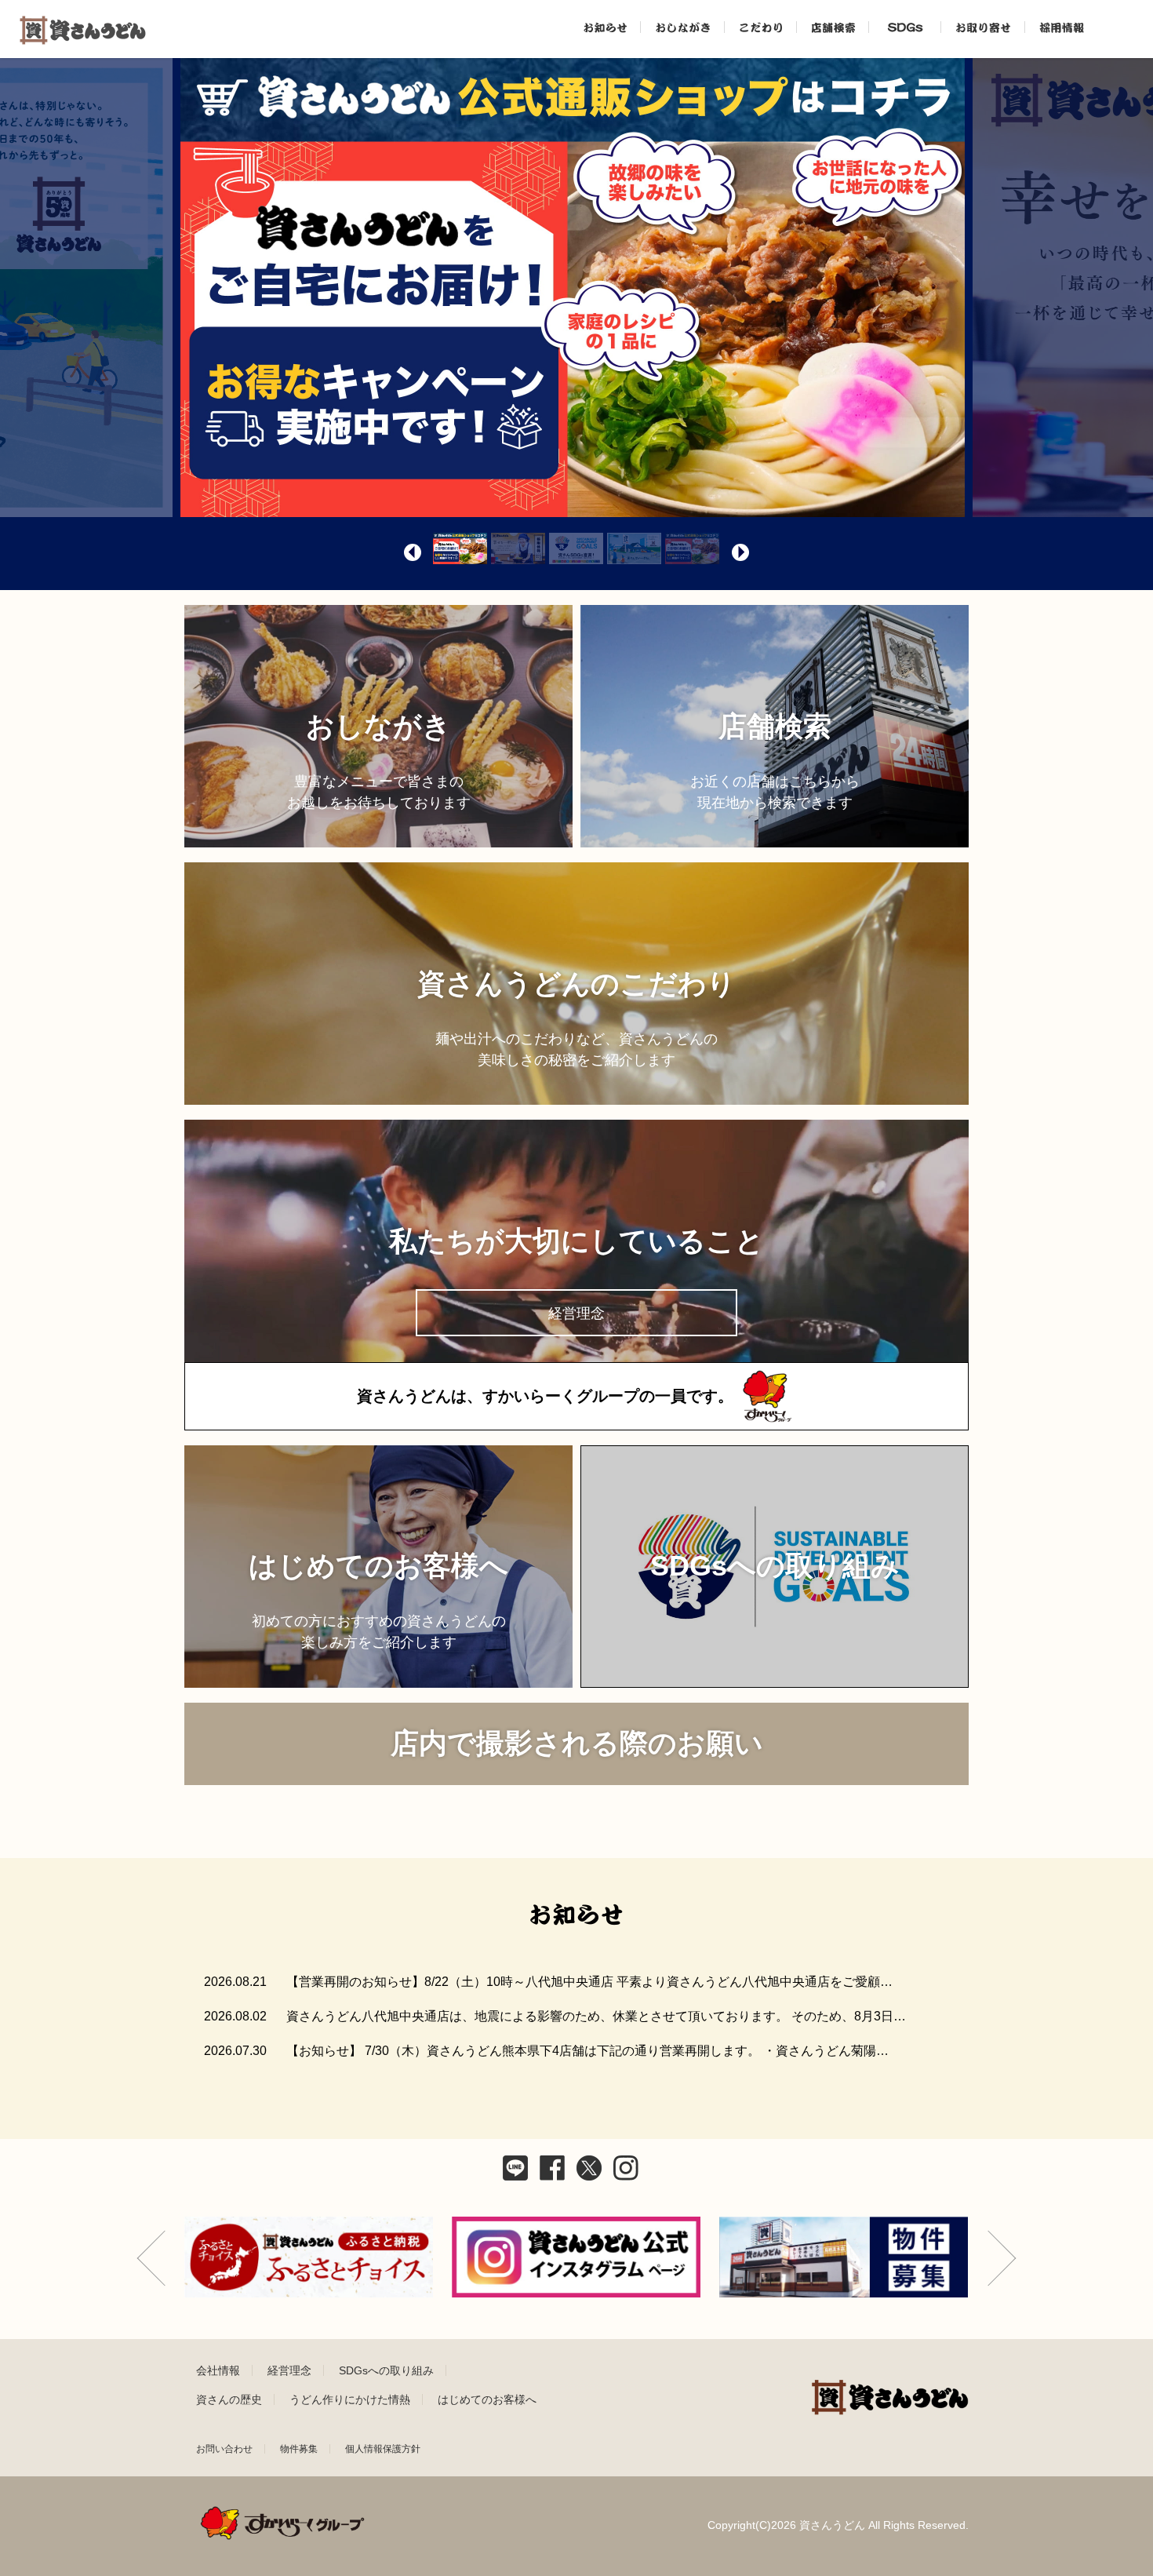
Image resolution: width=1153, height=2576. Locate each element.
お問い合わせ (224, 2449)
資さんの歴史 (229, 2399)
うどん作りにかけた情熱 (350, 2399)
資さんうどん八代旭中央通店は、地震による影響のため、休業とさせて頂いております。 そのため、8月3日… (596, 2016)
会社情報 (218, 2370)
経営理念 (289, 2370)
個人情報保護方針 (383, 2449)
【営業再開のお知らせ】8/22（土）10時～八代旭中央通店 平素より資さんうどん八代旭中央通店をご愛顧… (589, 1982)
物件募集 (299, 2449)
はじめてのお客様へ (487, 2399)
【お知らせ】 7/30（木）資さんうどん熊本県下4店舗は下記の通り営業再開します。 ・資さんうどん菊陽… (587, 2051)
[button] (413, 552)
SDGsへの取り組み (386, 2370)
